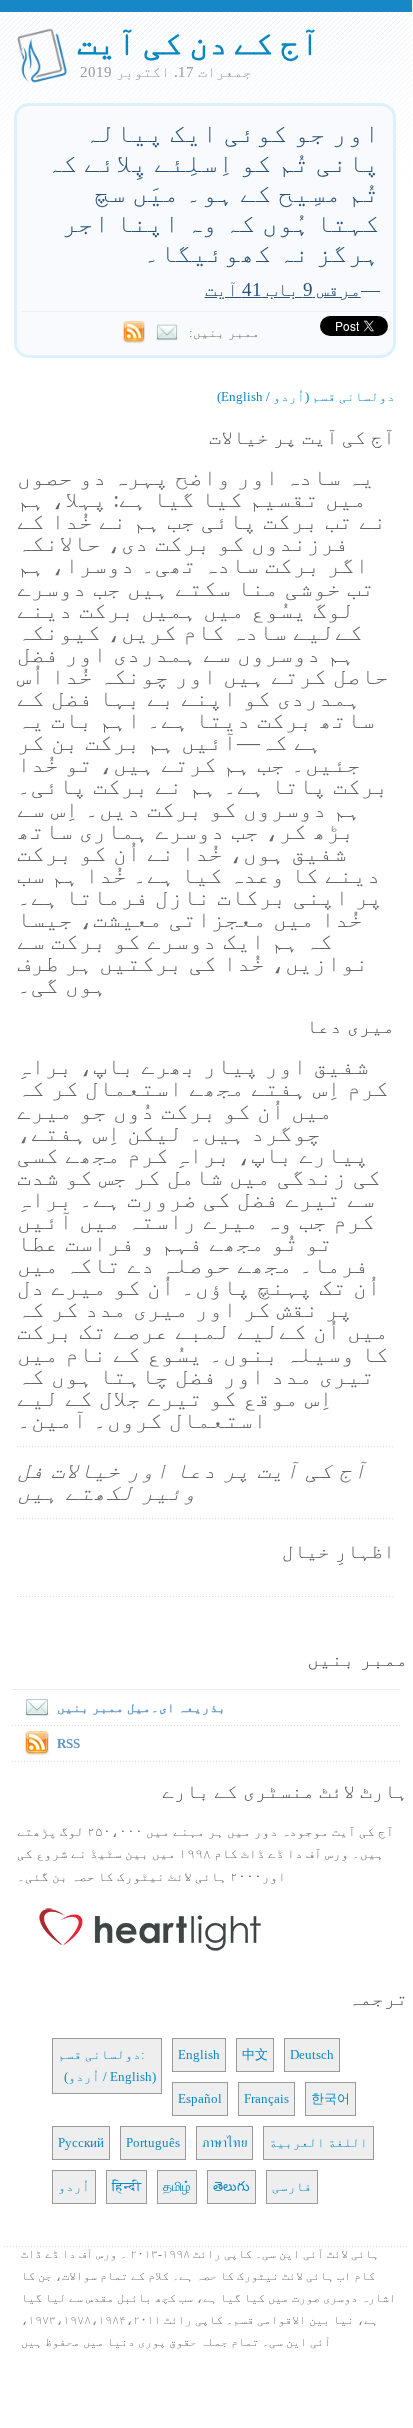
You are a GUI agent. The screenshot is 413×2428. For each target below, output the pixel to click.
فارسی (292, 2186)
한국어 (330, 2098)
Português (153, 2142)
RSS (68, 1743)
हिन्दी (126, 2186)
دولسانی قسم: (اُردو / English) (107, 2065)
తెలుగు (231, 2186)
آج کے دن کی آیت (198, 43)
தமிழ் (177, 2186)
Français (266, 2098)
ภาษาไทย (224, 2142)
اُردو (74, 2186)
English (199, 2054)
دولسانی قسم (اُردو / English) (306, 396)
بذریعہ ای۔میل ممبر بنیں (141, 1707)
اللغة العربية (318, 2142)
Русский (81, 2142)
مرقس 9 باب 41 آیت (283, 289)
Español (200, 2098)
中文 (255, 2054)
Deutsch (312, 2054)
